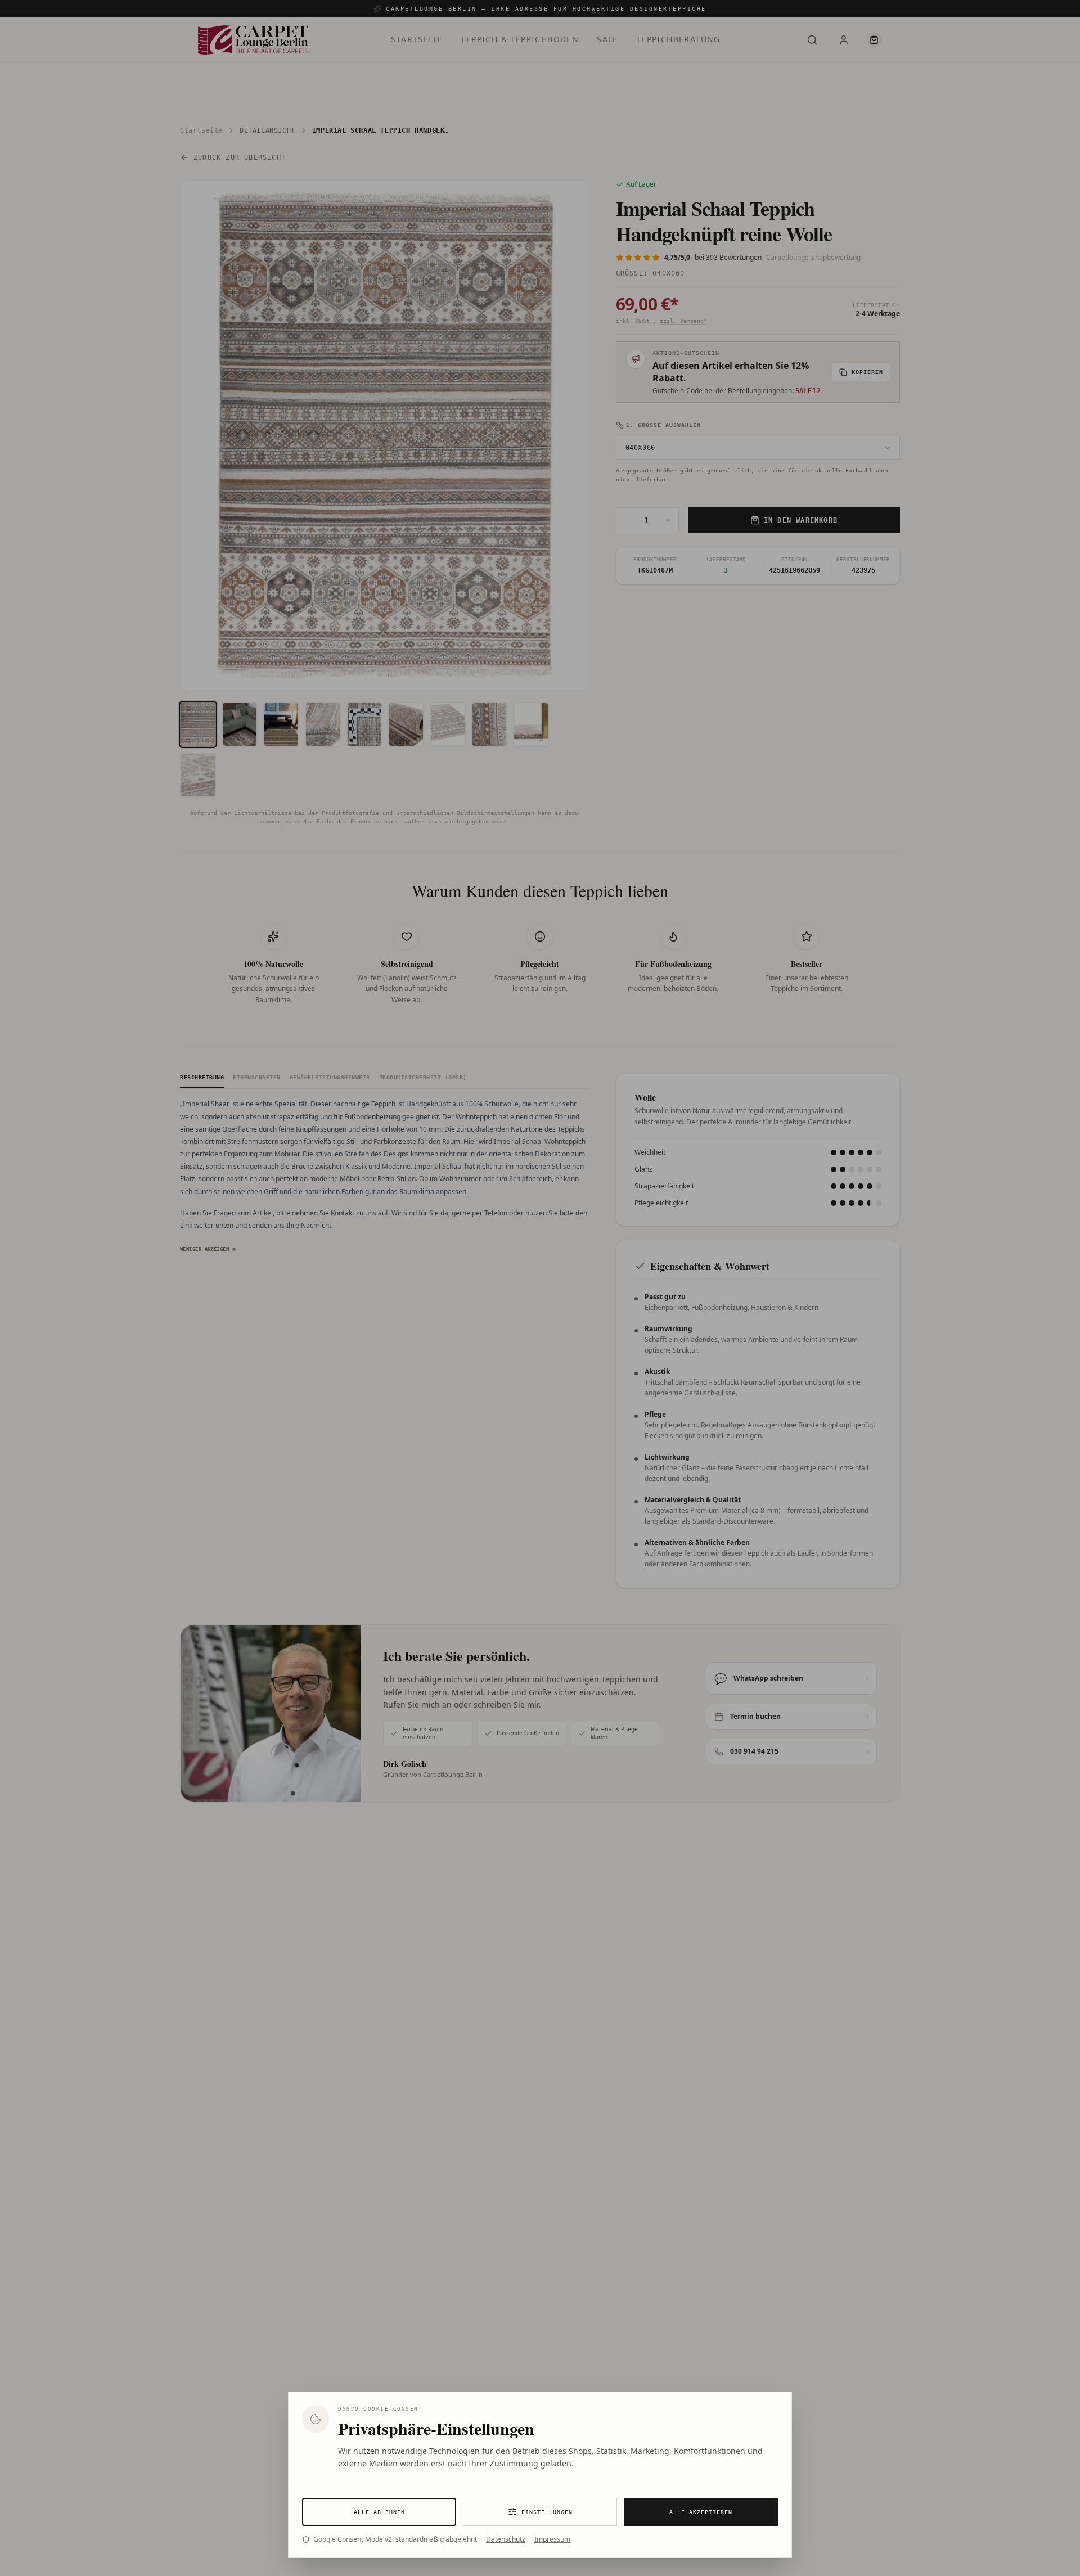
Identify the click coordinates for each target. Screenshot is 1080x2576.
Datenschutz (506, 2539)
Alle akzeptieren (701, 2512)
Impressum (552, 2539)
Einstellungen (547, 2512)
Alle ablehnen (379, 2512)
